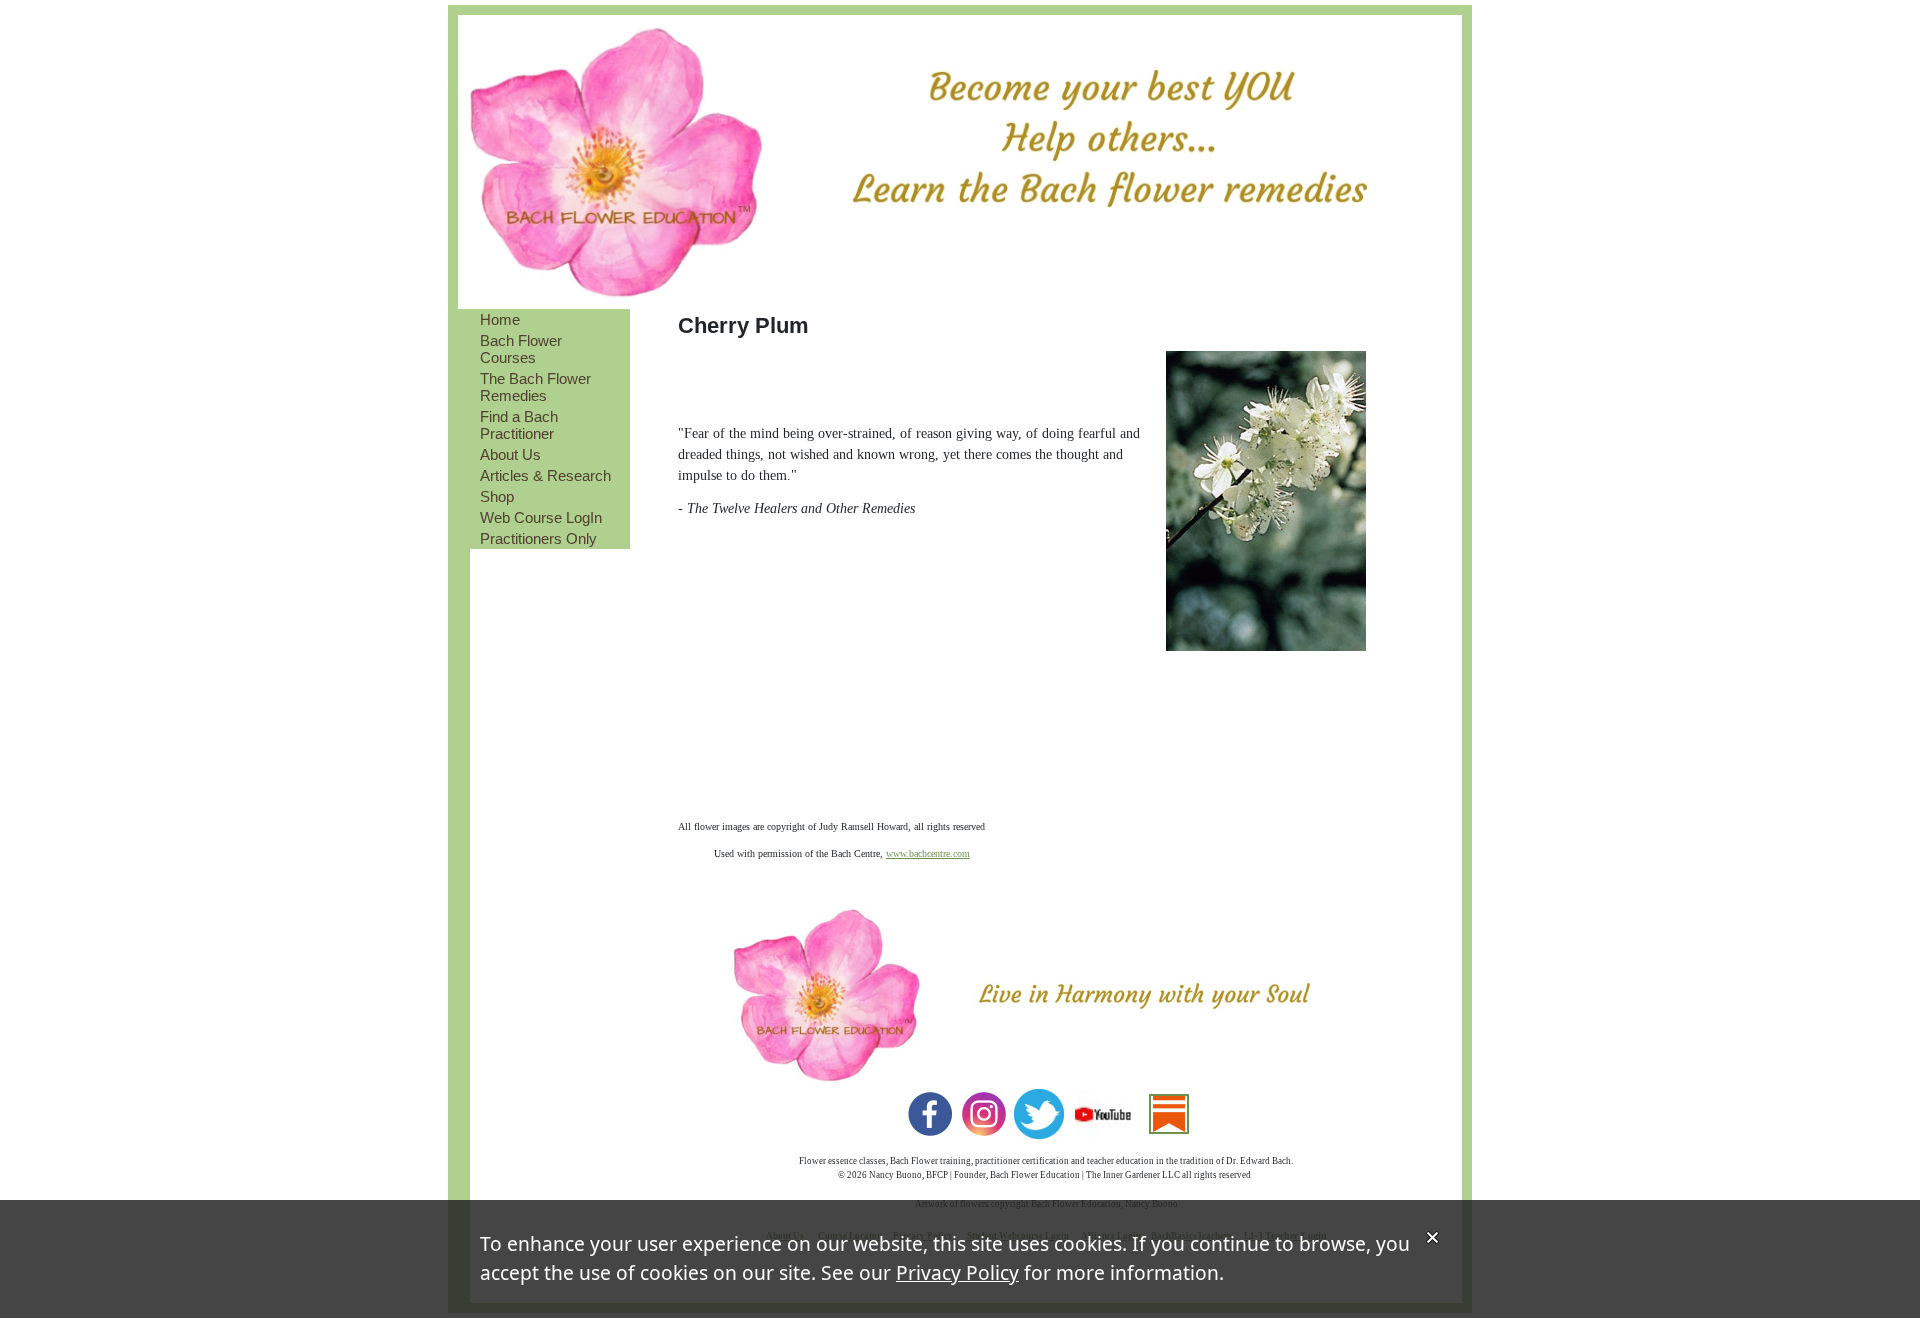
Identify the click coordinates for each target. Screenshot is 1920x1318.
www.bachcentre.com (928, 853)
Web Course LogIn (541, 517)
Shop (497, 496)
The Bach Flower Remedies (535, 387)
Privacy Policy (957, 1272)
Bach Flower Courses (521, 349)
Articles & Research (545, 475)
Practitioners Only (538, 538)
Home (500, 319)
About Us (510, 454)
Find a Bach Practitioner (519, 425)
